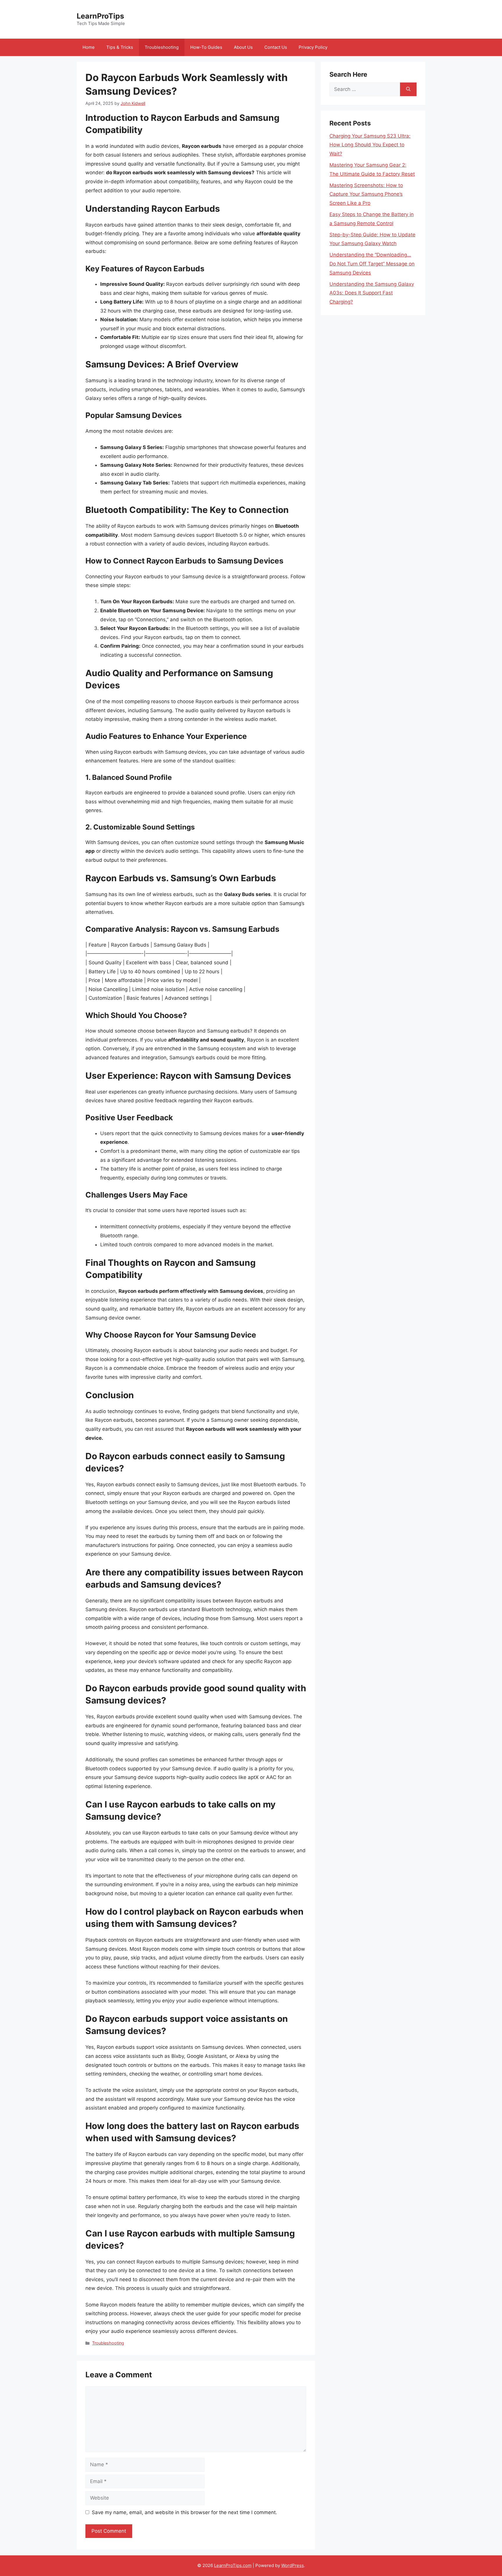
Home (89, 47)
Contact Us (276, 47)
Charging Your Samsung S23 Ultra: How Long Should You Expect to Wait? (370, 145)
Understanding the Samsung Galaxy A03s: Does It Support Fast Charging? (372, 293)
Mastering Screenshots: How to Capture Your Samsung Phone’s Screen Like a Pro (366, 194)
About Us (243, 47)
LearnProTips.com (233, 2565)
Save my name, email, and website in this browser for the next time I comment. (184, 2512)
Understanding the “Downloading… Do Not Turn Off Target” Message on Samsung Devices (372, 264)
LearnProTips (100, 16)
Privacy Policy (313, 47)
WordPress (293, 2565)
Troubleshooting (162, 47)
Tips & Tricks (120, 47)
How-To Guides (206, 47)
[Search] (408, 89)
